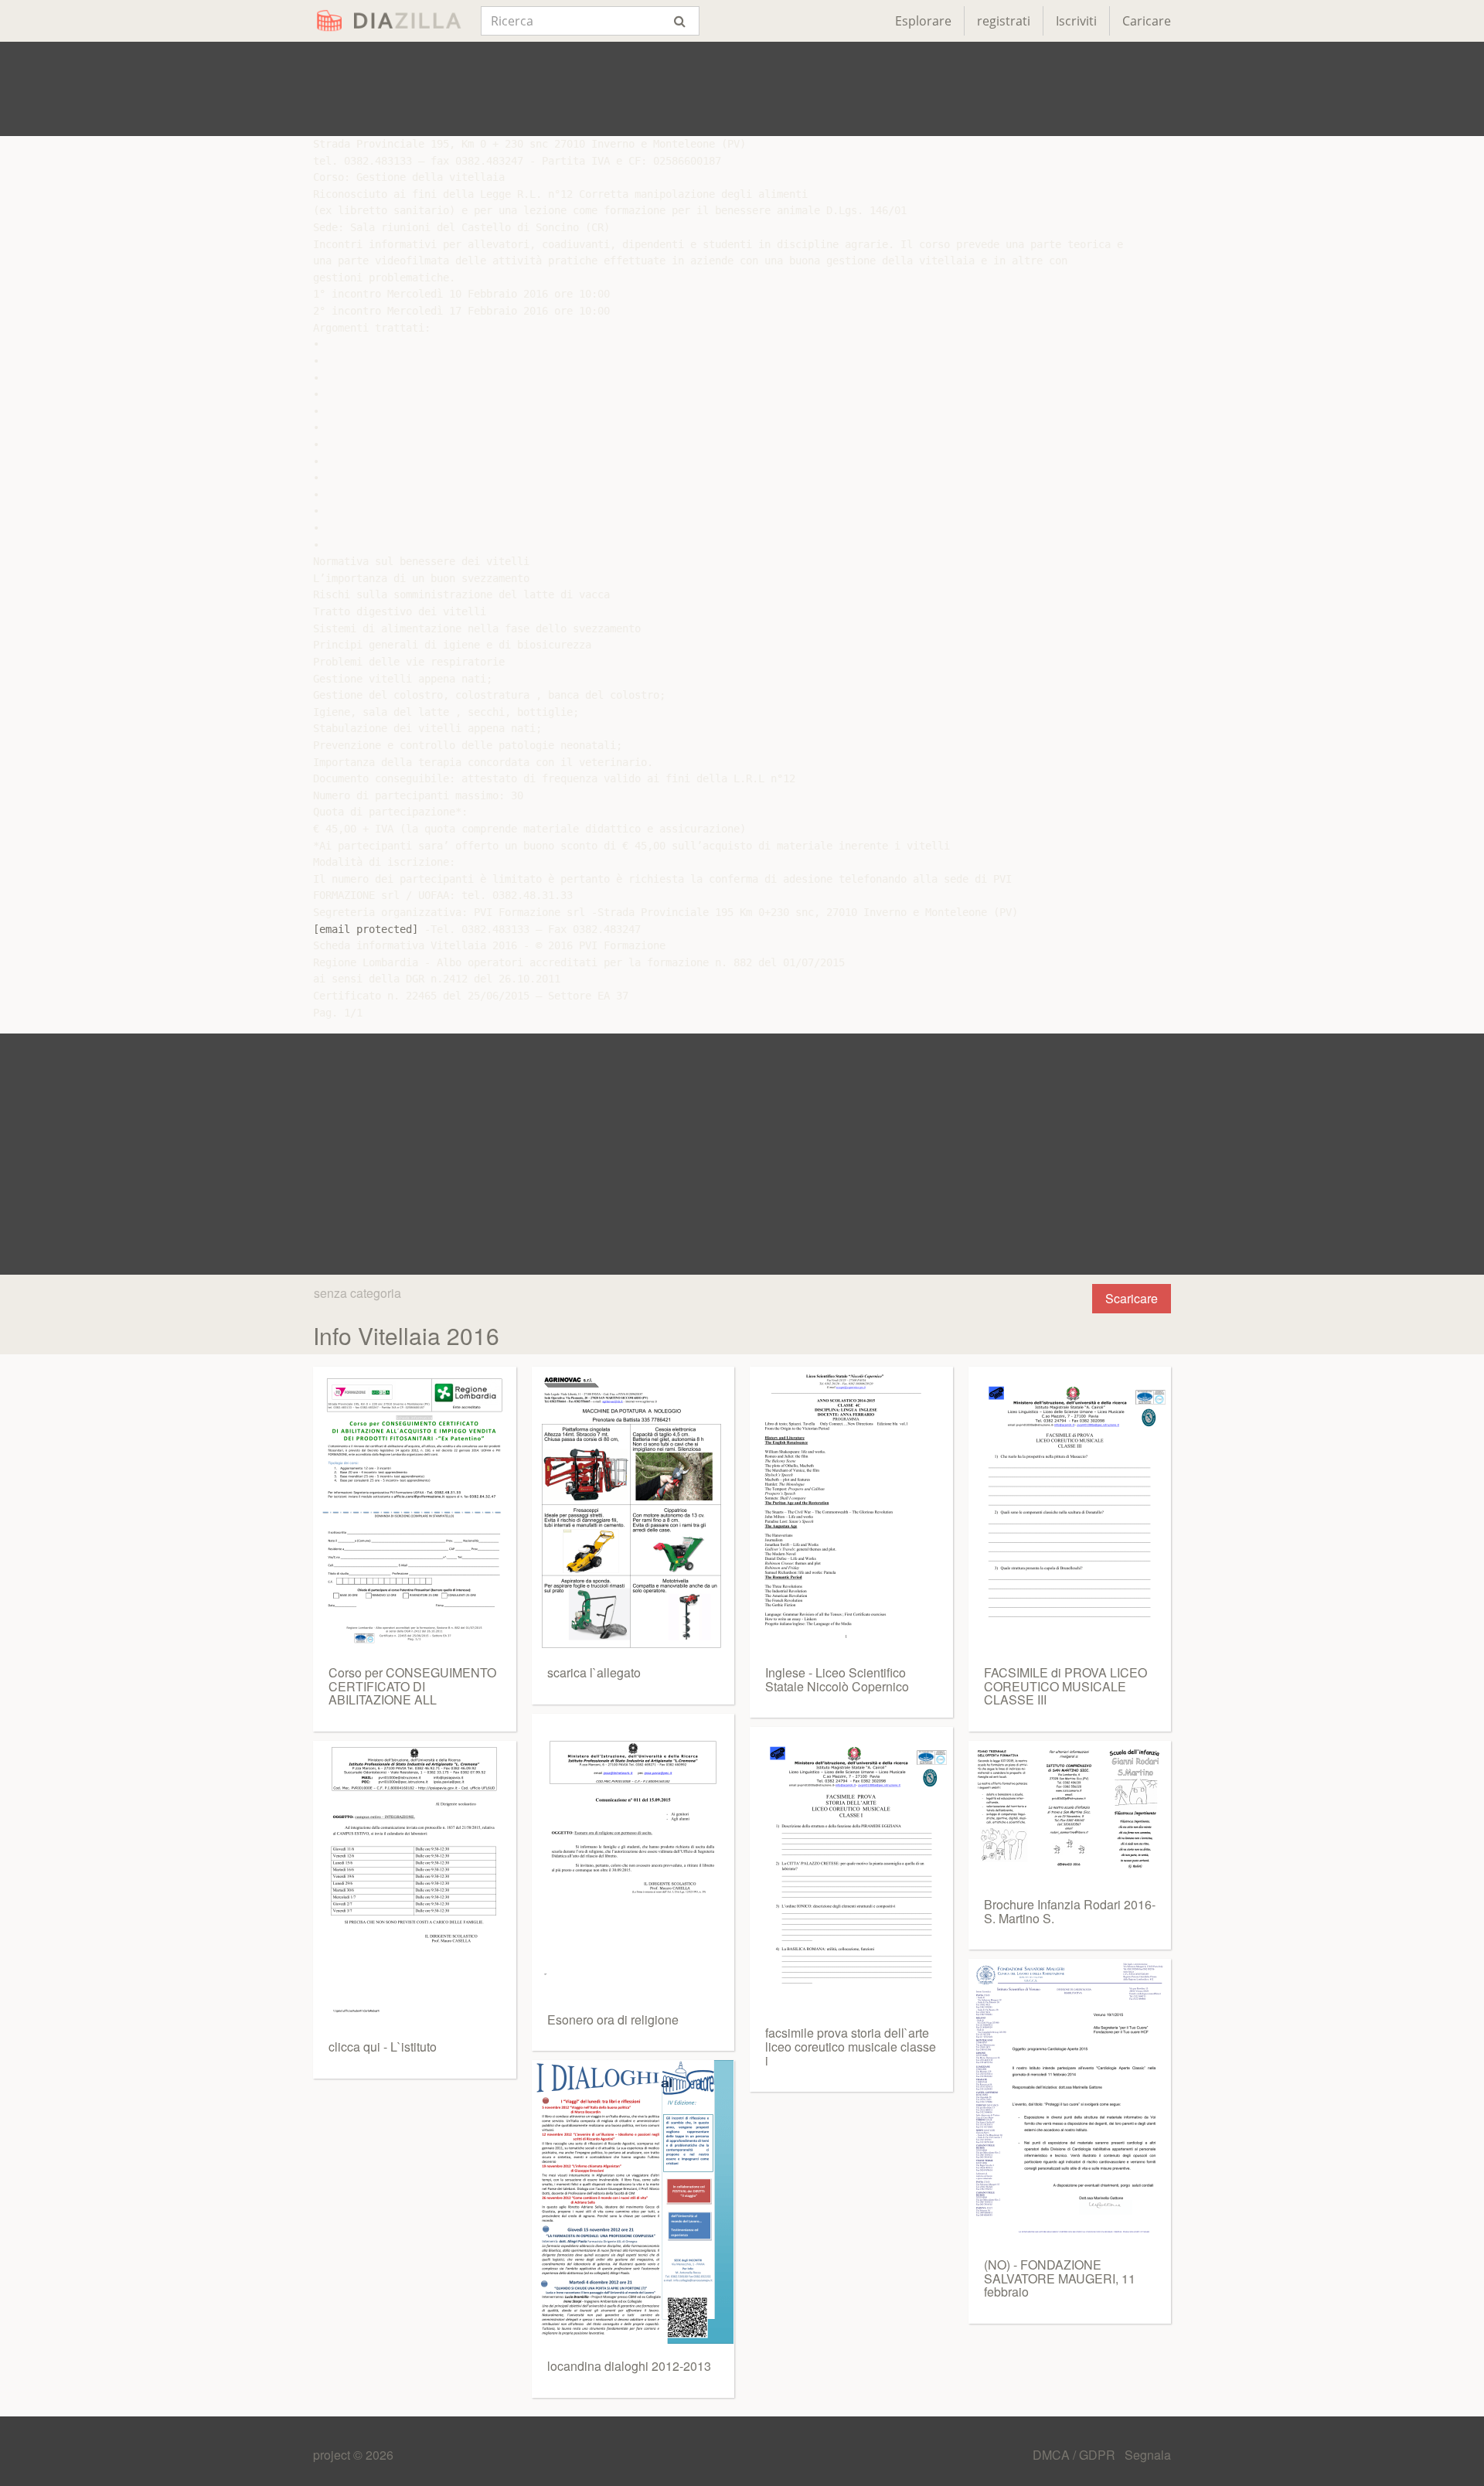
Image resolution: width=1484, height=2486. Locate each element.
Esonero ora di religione (613, 2019)
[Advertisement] (742, 89)
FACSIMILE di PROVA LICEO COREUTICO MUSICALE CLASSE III (1065, 1686)
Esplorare (923, 21)
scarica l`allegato (594, 1672)
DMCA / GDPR (1076, 2455)
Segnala (1148, 2455)
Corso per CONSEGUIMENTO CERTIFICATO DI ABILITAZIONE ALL (412, 1686)
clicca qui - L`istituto (383, 2047)
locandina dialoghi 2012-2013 (629, 2366)
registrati (1004, 21)
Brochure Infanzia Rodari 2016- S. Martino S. (1070, 1911)
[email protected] (366, 929)
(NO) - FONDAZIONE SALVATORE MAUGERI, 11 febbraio (1060, 2278)
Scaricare (1132, 1298)
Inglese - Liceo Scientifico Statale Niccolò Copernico (837, 1679)
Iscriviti (1076, 21)
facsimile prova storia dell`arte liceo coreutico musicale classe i (851, 2046)
